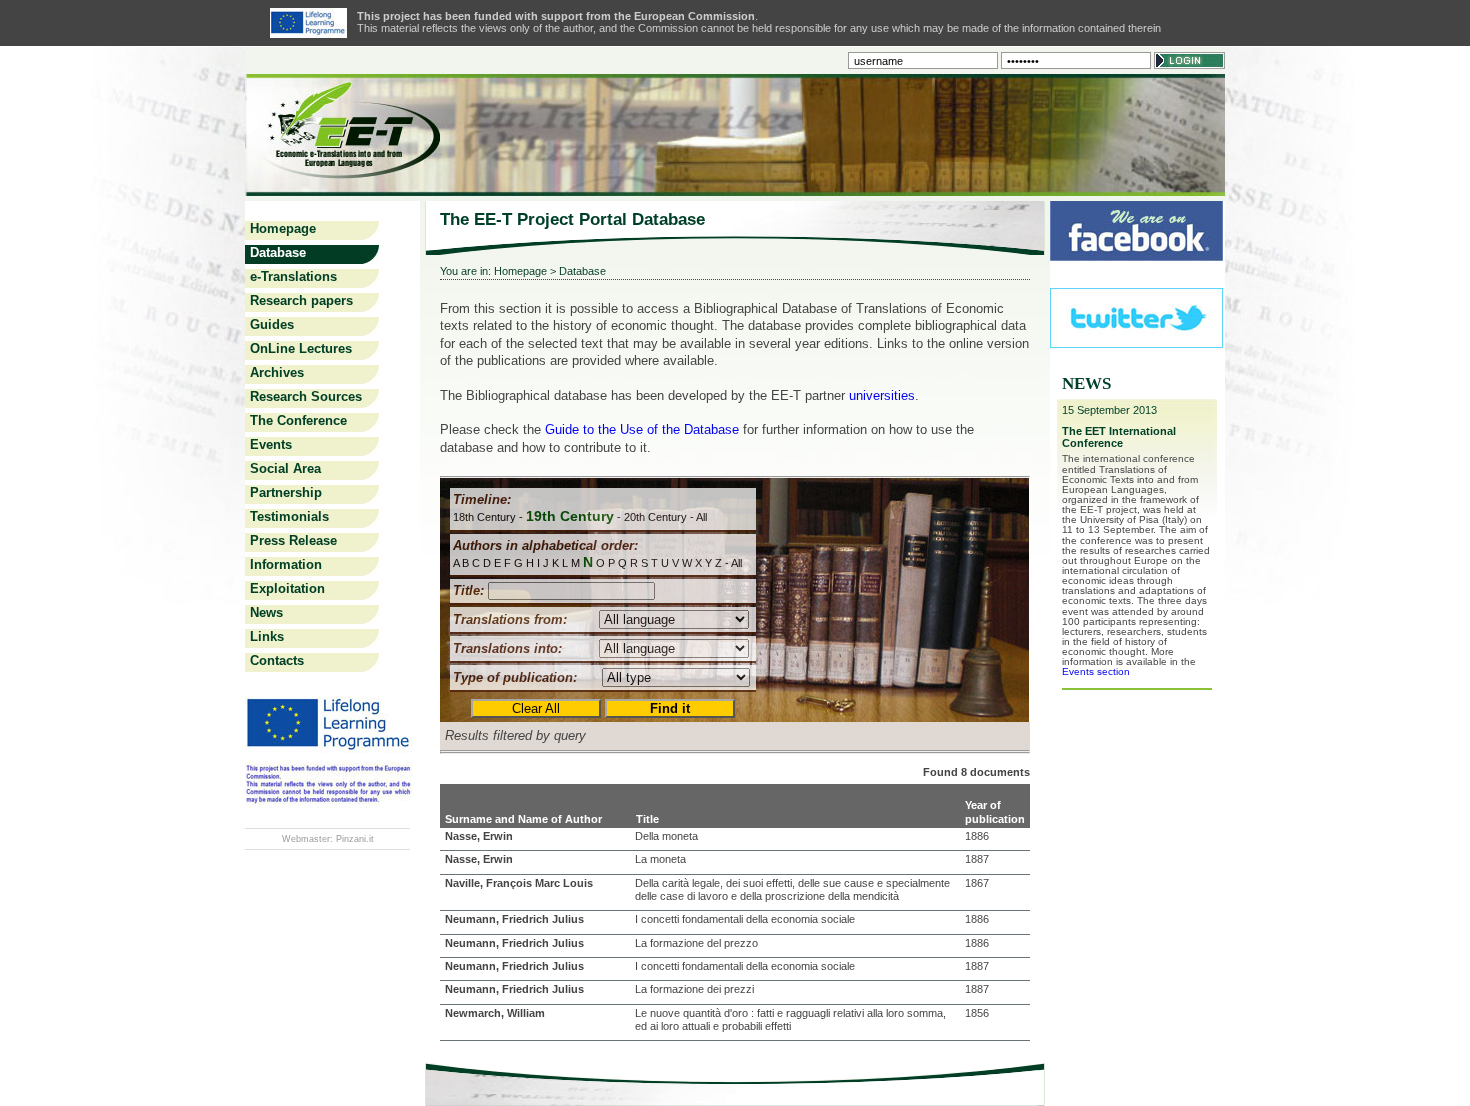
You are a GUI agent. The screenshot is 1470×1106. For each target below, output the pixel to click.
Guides (272, 324)
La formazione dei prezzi (694, 989)
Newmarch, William (495, 1013)
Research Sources (306, 396)
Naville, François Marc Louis (519, 883)
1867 (977, 883)
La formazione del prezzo (696, 943)
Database (278, 252)
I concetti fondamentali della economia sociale (745, 919)
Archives (277, 372)
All (701, 517)
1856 (977, 1013)
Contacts (277, 660)
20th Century (655, 517)
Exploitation (287, 588)
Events (271, 444)
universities (882, 395)
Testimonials (289, 516)
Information (286, 564)
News (266, 612)
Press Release (293, 540)
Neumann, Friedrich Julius (514, 919)
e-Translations (293, 276)
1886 (977, 836)
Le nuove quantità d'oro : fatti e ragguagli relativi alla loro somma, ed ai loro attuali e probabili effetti (790, 1019)
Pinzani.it (355, 839)
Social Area (285, 468)
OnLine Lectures (301, 348)
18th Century (484, 517)
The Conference (298, 420)
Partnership (286, 492)
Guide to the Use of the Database (642, 429)
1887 (977, 859)
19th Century (570, 516)
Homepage (283, 228)
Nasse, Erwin (479, 836)
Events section (1096, 671)
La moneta (660, 859)
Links (267, 636)
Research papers (301, 300)
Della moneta (666, 836)
